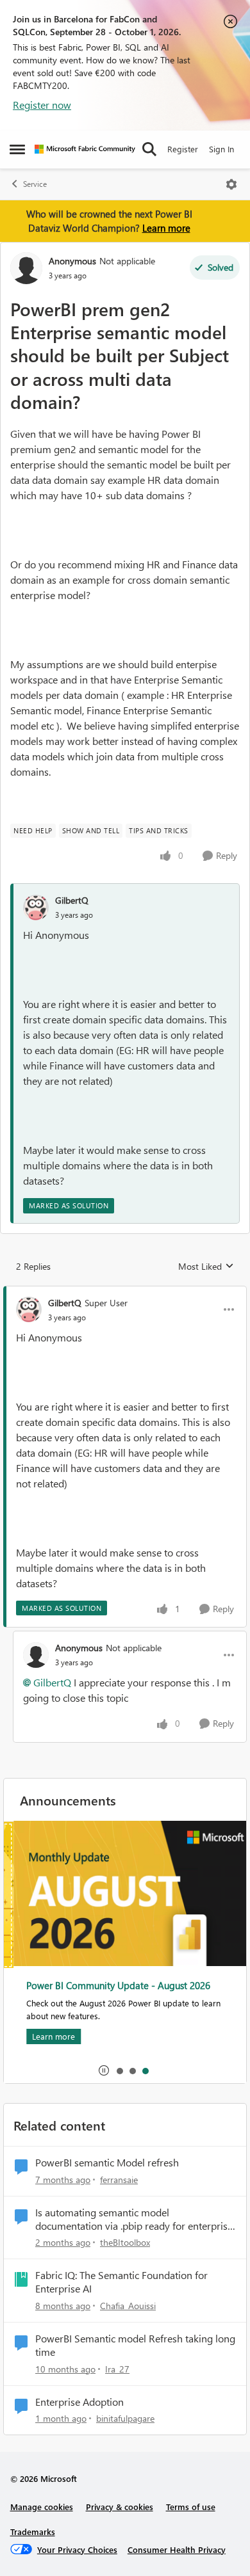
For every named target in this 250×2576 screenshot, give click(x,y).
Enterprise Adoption (79, 2402)
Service (35, 184)
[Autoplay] (104, 2070)
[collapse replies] (125, 1292)
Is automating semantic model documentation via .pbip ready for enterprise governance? (134, 2220)
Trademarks (33, 2532)
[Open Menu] (231, 184)
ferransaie (119, 2180)
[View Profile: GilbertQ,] (36, 908)
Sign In (221, 149)
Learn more (166, 228)
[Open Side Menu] (17, 149)
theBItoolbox (125, 2242)
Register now (42, 105)
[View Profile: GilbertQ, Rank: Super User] (29, 1309)
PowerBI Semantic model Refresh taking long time (135, 2345)
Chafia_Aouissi (128, 2306)
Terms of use (191, 2507)
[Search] (149, 149)
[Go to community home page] (85, 149)
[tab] (119, 2070)
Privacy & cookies (120, 2507)
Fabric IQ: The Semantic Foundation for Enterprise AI (121, 2282)
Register (183, 149)
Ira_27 (117, 2369)
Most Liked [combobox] (206, 1267)
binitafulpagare (125, 2418)
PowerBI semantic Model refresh (107, 2163)
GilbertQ (72, 900)
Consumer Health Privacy (177, 2549)
